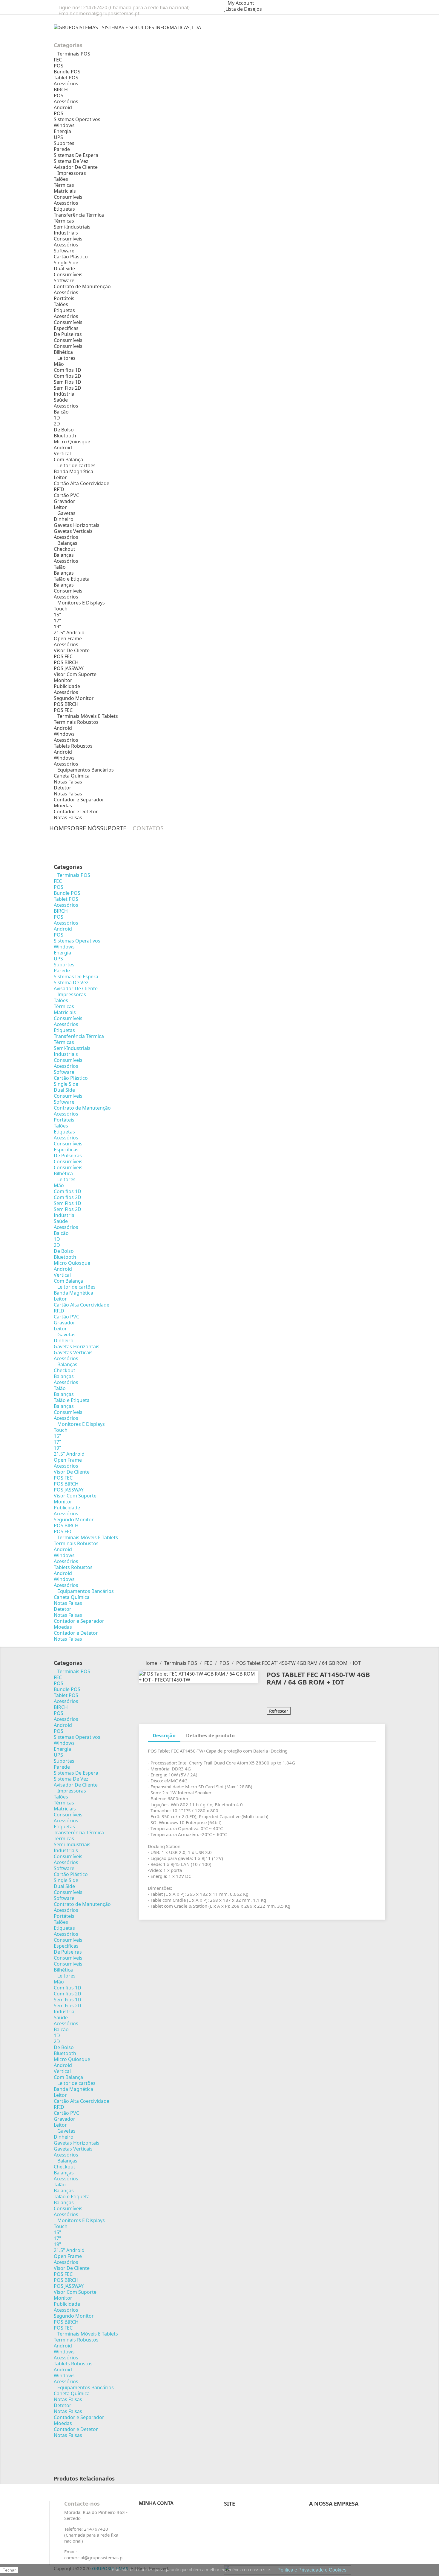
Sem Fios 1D (67, 382)
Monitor (63, 680)
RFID (59, 489)
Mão (59, 364)
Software (64, 251)
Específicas (66, 328)
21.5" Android (69, 633)
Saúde (61, 400)
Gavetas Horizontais (77, 525)
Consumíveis (68, 197)
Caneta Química (72, 776)
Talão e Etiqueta (72, 579)
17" (57, 621)
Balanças (64, 555)
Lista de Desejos (244, 9)
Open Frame (68, 638)
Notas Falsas (68, 782)
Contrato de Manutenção (82, 286)
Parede (62, 149)
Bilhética (63, 352)
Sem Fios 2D (67, 388)
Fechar (9, 2570)
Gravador (65, 501)
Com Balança (68, 459)
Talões (61, 179)
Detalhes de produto (210, 1736)
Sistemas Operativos (77, 119)
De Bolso (64, 430)
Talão (60, 567)
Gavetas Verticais (73, 531)
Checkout (65, 549)
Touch (61, 609)
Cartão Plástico (71, 257)
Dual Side (64, 269)
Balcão (61, 412)
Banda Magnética (73, 471)
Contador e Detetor (76, 812)
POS (59, 66)
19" (57, 627)
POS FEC (63, 656)
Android (63, 107)
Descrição (164, 1736)
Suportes (64, 143)
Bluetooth (65, 436)
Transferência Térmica (79, 215)
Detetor (63, 788)
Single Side (66, 263)
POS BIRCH (66, 662)
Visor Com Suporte (75, 674)
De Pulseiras (68, 334)
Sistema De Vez (71, 161)
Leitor (60, 477)
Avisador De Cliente (76, 167)
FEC (58, 60)
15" (57, 615)
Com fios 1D (67, 370)
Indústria (64, 394)
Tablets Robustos (73, 746)
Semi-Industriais (72, 227)
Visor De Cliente (72, 650)
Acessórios (66, 84)
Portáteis (64, 298)
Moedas (63, 806)
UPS (58, 137)
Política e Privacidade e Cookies (312, 2570)
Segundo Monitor (74, 698)
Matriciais (65, 191)
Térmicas (64, 185)
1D (57, 418)
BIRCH (61, 90)
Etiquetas (64, 209)
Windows (64, 125)
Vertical (62, 454)
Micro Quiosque (72, 442)
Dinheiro (64, 519)
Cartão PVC (66, 495)
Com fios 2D (67, 376)
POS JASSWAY (69, 668)
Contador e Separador (79, 800)
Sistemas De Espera (76, 155)
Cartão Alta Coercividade (82, 483)
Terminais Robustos (76, 722)
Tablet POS (66, 78)
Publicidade (67, 686)
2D (57, 424)
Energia (62, 131)
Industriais (66, 233)
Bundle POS (67, 72)
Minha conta (156, 2503)
